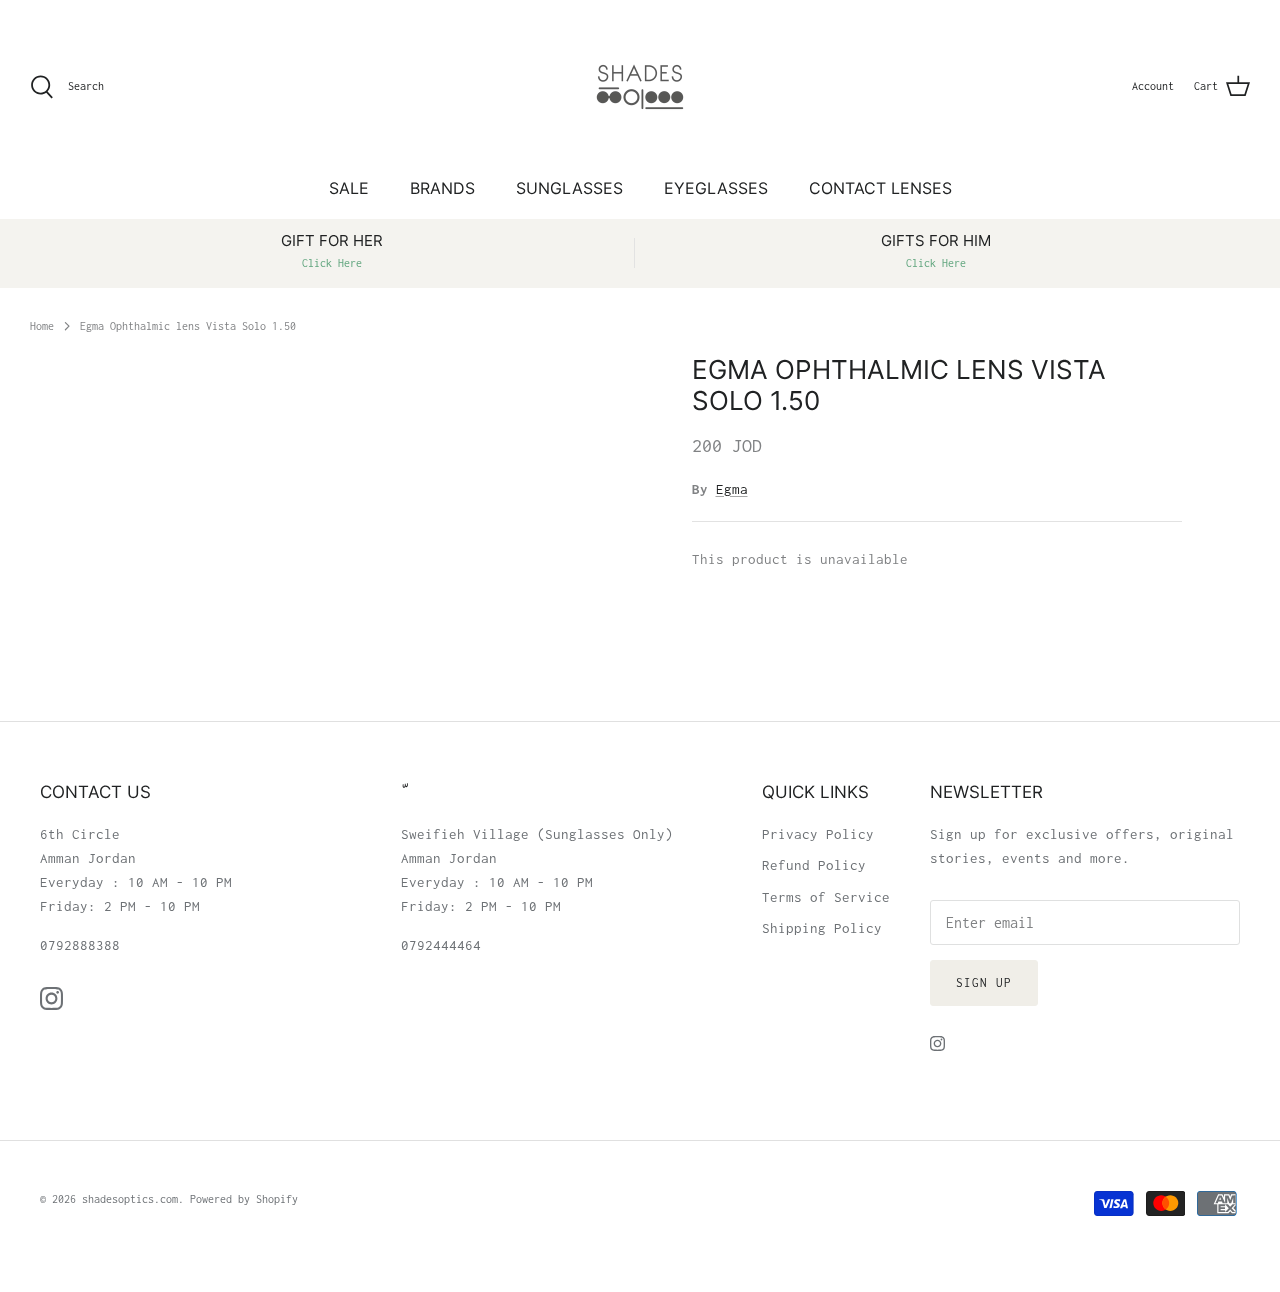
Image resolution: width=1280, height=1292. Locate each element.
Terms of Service (826, 897)
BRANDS (442, 188)
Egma (732, 489)
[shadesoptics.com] (640, 87)
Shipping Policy (822, 928)
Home (42, 325)
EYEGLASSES (716, 188)
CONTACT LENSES (880, 188)
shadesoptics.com (130, 1199)
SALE (349, 188)
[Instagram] (51, 998)
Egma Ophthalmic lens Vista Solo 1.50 (188, 325)
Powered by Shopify (244, 1199)
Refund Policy (814, 865)
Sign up (984, 982)
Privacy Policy (818, 834)
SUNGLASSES (569, 188)
